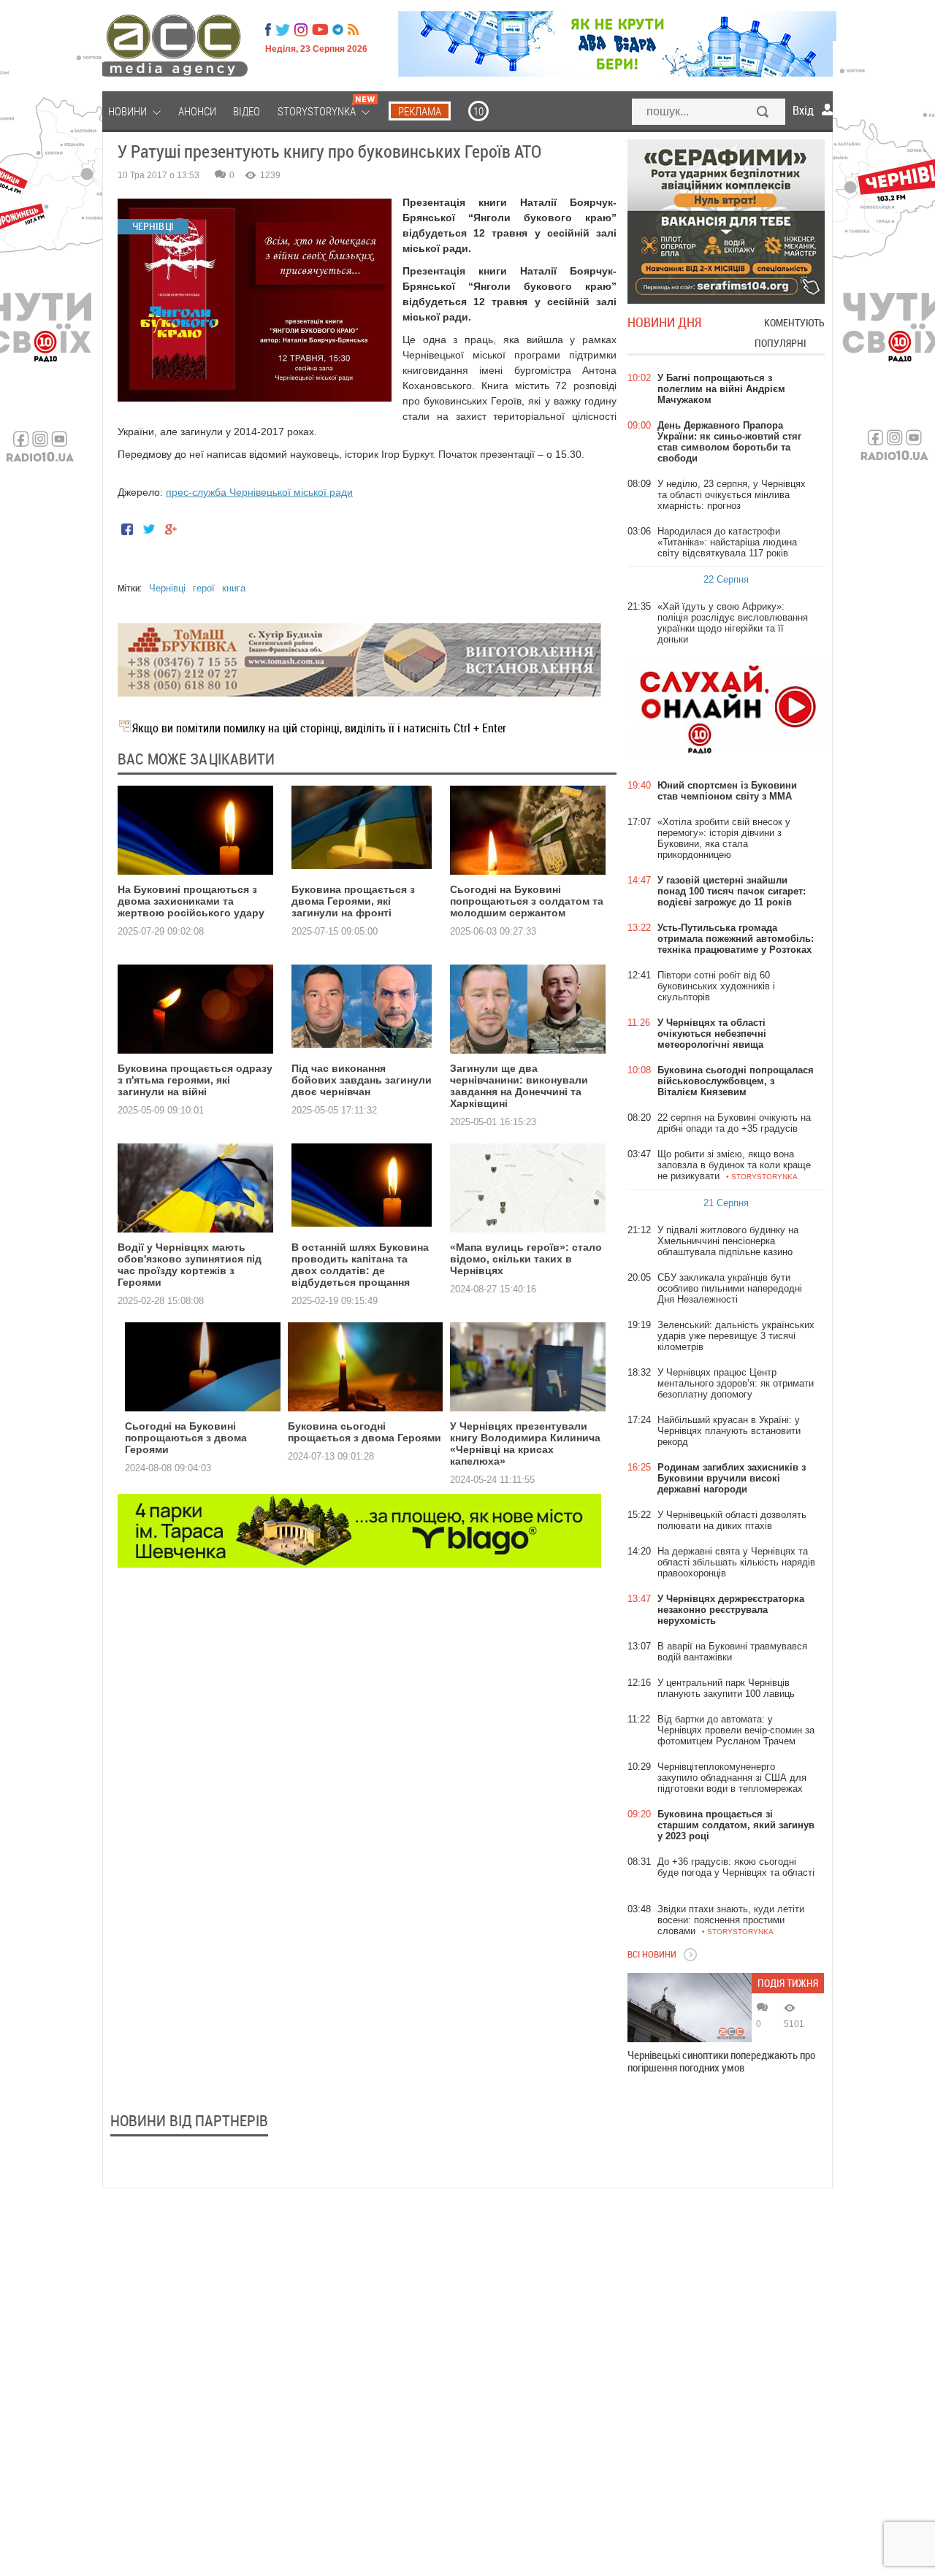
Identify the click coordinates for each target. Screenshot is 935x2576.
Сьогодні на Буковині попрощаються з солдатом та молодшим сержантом (527, 901)
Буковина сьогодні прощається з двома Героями (365, 1432)
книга (234, 588)
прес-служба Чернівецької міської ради (259, 492)
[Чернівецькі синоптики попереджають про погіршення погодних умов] (690, 2008)
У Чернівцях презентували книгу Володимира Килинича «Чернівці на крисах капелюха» (525, 1444)
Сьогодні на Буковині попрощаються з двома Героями (186, 1438)
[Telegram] (338, 30)
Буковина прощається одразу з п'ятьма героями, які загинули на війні (195, 1080)
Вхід (803, 110)
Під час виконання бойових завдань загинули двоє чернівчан (362, 1080)
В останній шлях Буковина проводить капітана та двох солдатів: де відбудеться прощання (360, 1265)
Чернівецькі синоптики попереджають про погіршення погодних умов (721, 2061)
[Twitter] (283, 30)
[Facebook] (268, 30)
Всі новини (652, 1954)
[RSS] (353, 30)
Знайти (763, 113)
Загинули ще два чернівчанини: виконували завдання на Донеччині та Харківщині (519, 1086)
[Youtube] (320, 30)
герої (204, 588)
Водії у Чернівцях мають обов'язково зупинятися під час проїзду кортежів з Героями (190, 1265)
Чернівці (167, 588)
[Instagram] (302, 30)
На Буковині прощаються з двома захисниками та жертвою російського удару (191, 901)
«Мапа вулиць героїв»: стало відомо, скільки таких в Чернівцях (526, 1259)
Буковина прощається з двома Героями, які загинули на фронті (353, 901)
